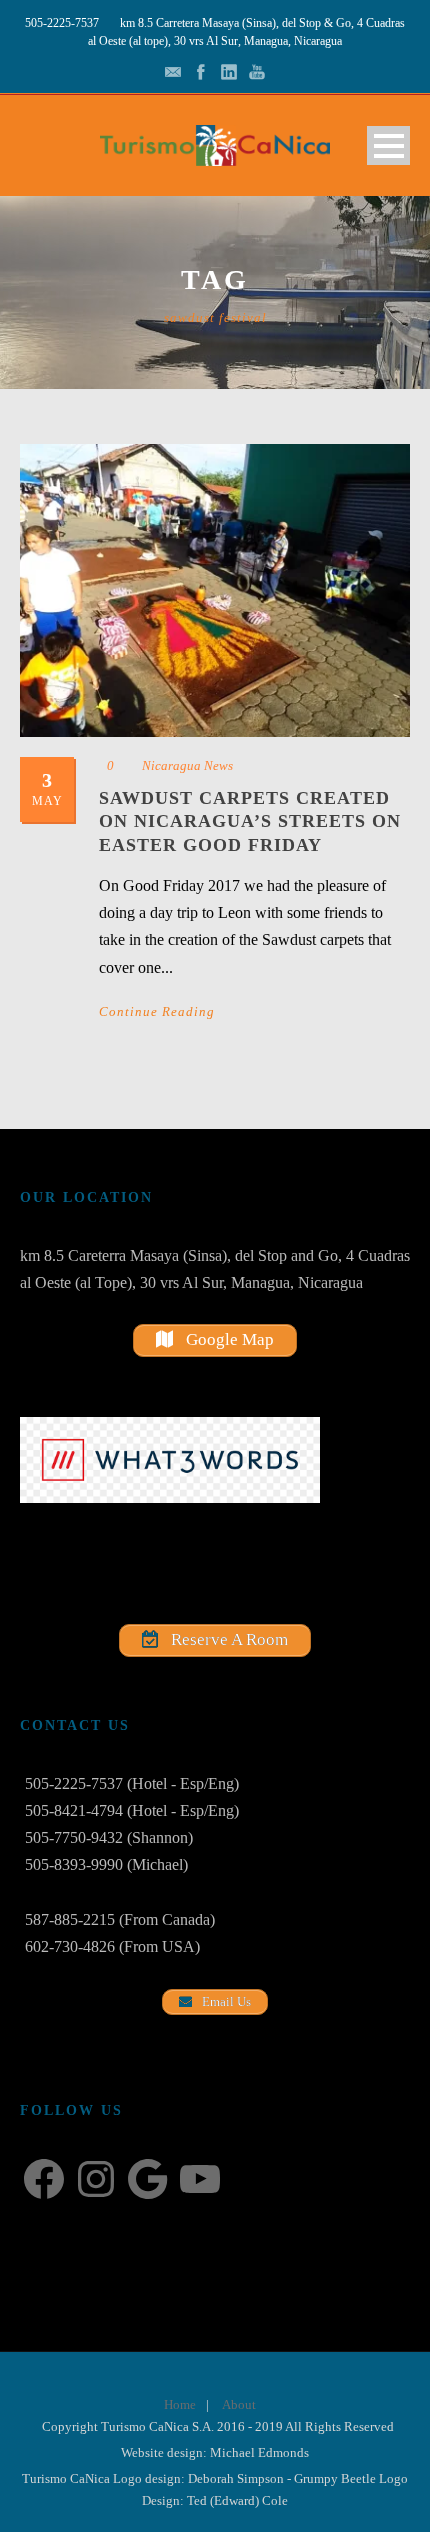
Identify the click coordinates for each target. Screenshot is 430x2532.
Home (180, 2404)
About (239, 2404)
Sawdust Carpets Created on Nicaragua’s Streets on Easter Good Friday (250, 821)
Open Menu (388, 145)
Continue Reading (157, 1011)
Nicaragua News (187, 765)
